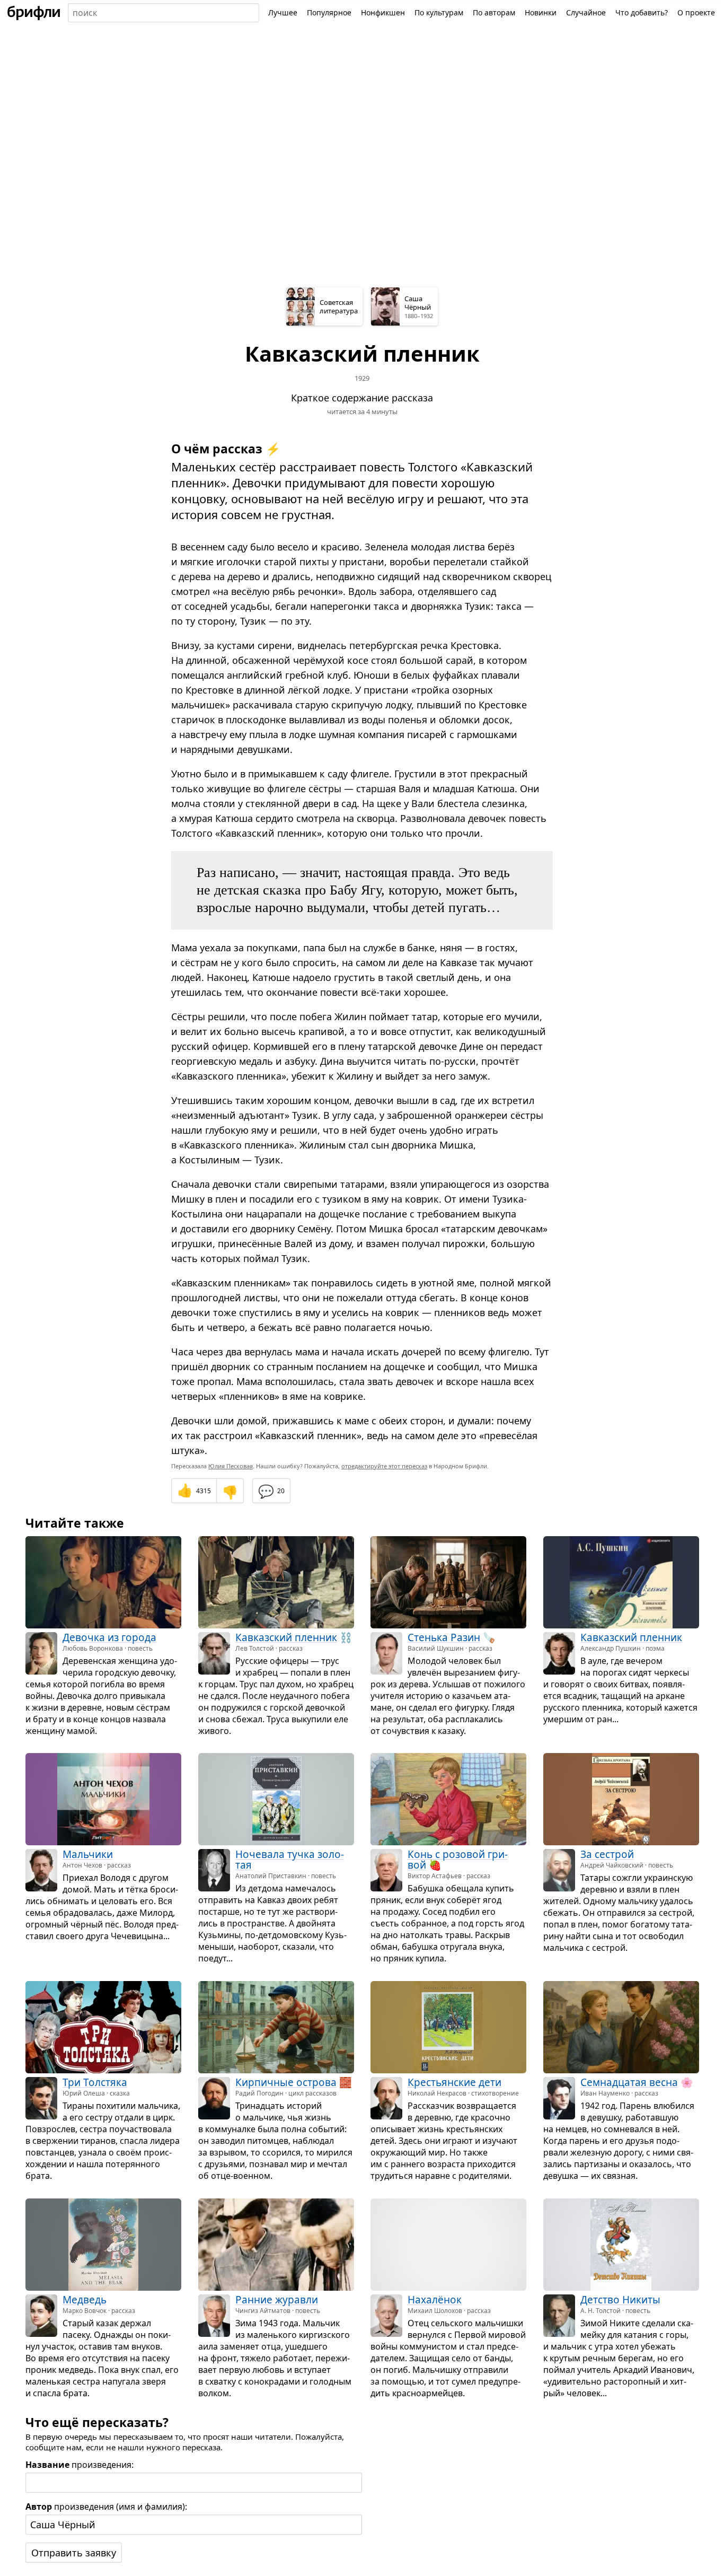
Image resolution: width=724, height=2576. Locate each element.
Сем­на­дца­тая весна (629, 2082)
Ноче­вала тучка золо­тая (290, 1860)
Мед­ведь (85, 2299)
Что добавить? (642, 12)
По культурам (439, 12)
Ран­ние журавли (277, 2299)
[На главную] (34, 13)
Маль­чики (88, 1854)
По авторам (494, 12)
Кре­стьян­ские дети (454, 2082)
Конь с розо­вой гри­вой (458, 1860)
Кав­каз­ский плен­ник (286, 1637)
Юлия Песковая (231, 1466)
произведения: (80, 2465)
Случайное (586, 12)
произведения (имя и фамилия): (106, 2507)
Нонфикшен (383, 12)
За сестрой (607, 1854)
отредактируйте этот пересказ (384, 1466)
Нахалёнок (435, 2299)
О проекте (696, 12)
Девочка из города (109, 1637)
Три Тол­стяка (95, 2082)
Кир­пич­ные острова (286, 2082)
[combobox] (164, 13)
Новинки (541, 12)
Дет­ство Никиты (620, 2299)
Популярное (329, 12)
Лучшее (283, 12)
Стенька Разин (444, 1637)
